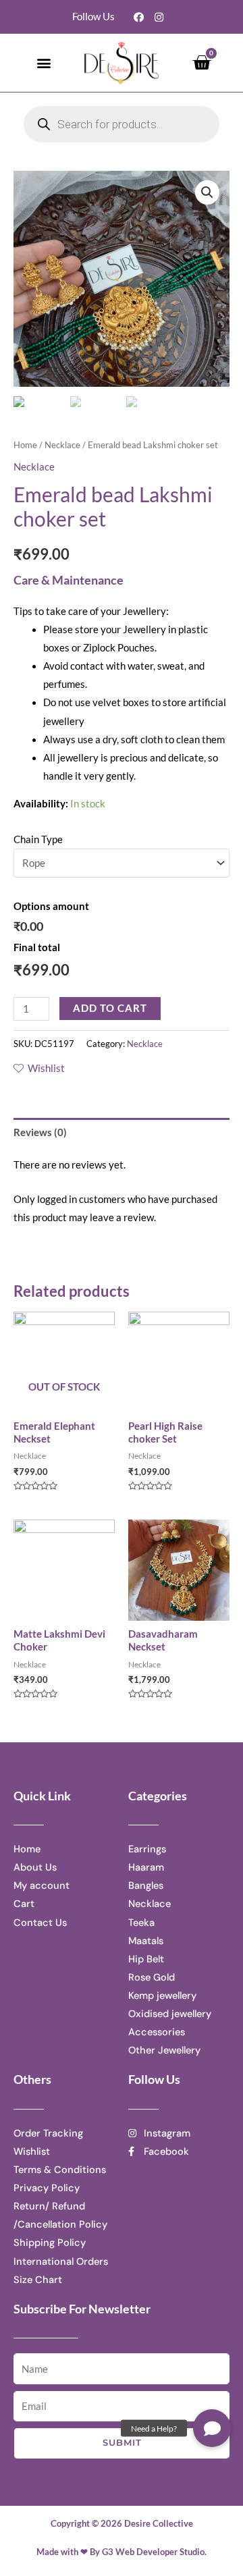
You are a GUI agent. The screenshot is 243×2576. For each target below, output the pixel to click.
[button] (44, 62)
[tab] (122, 1132)
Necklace (62, 445)
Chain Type (38, 839)
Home (25, 445)
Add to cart (110, 1008)
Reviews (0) (40, 1132)
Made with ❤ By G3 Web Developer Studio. (122, 2552)
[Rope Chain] (122, 863)
